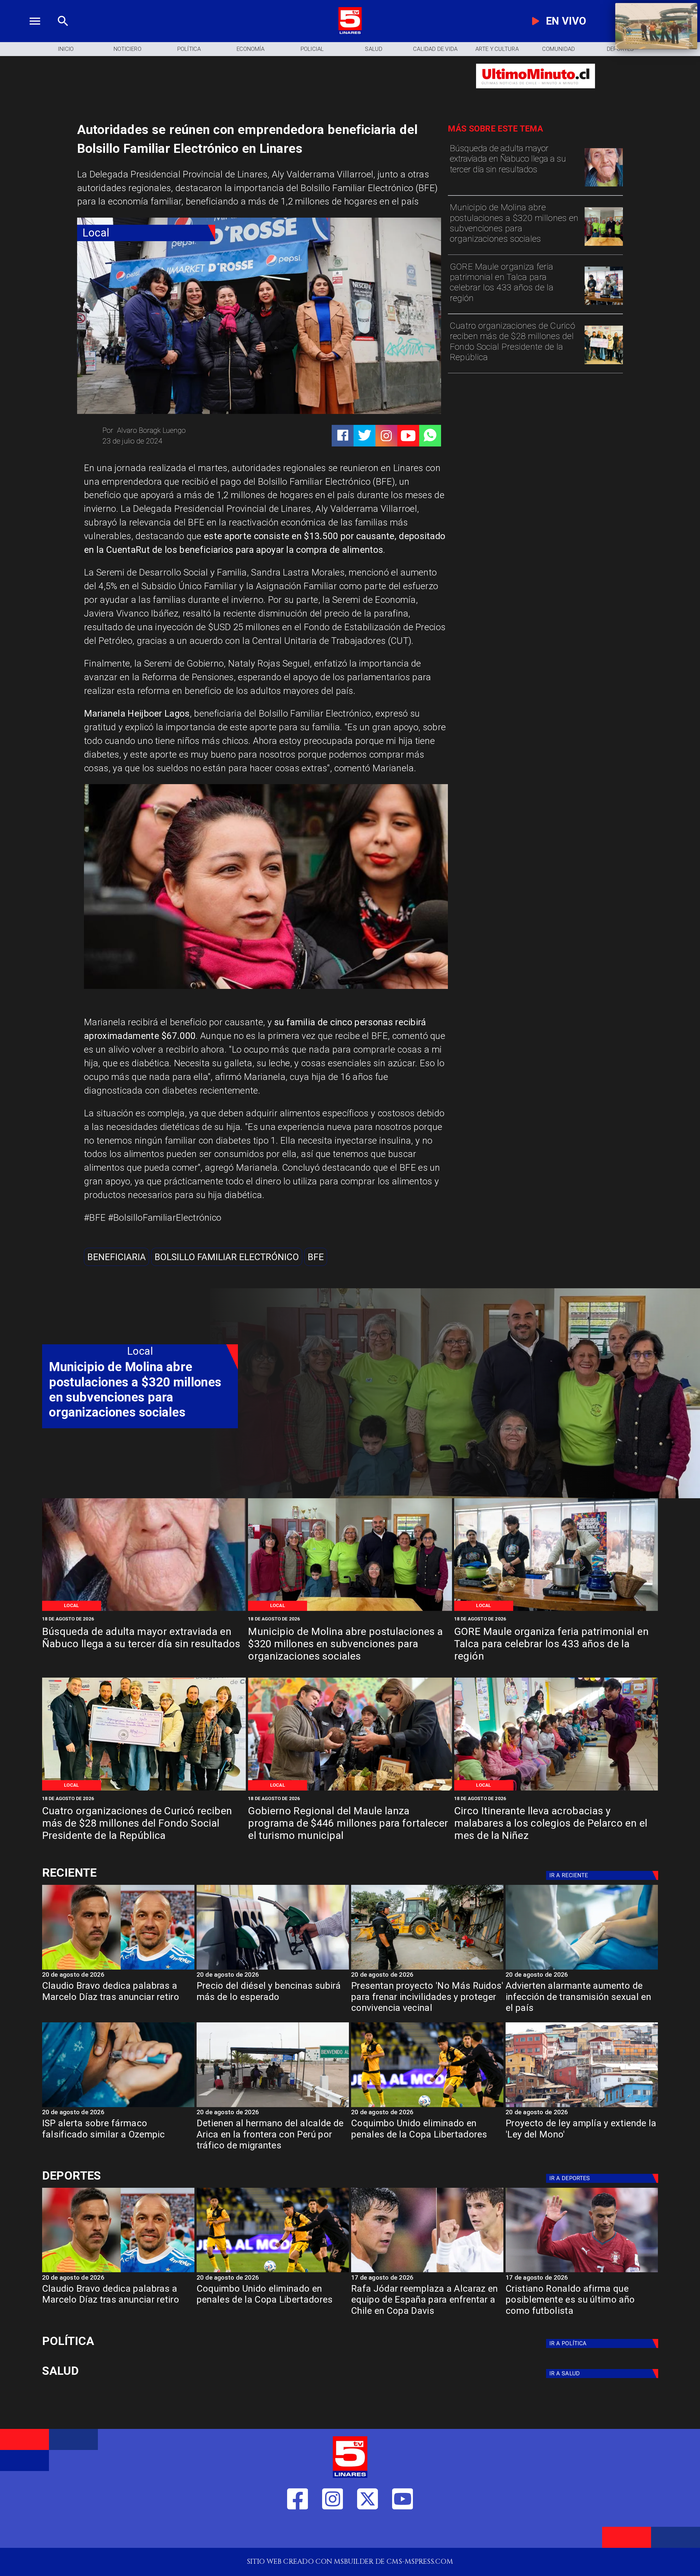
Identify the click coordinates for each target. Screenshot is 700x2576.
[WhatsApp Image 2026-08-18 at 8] (604, 186)
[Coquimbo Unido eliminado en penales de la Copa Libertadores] (427, 2107)
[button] (116, 1257)
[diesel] (273, 1969)
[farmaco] (118, 2107)
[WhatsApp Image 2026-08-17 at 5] (604, 304)
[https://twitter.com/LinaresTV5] (368, 2532)
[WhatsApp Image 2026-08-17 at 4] (604, 363)
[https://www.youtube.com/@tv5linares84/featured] (408, 436)
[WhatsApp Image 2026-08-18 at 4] (604, 245)
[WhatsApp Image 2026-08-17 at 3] (556, 1790)
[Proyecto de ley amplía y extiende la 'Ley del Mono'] (582, 2107)
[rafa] (427, 2272)
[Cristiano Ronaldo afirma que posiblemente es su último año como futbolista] (582, 2272)
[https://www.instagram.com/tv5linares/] (386, 436)
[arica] (273, 2107)
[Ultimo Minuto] (536, 93)
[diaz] (118, 1969)
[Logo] (350, 33)
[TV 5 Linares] (63, 33)
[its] (582, 1969)
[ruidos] (427, 1969)
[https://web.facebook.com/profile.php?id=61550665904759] (298, 2532)
